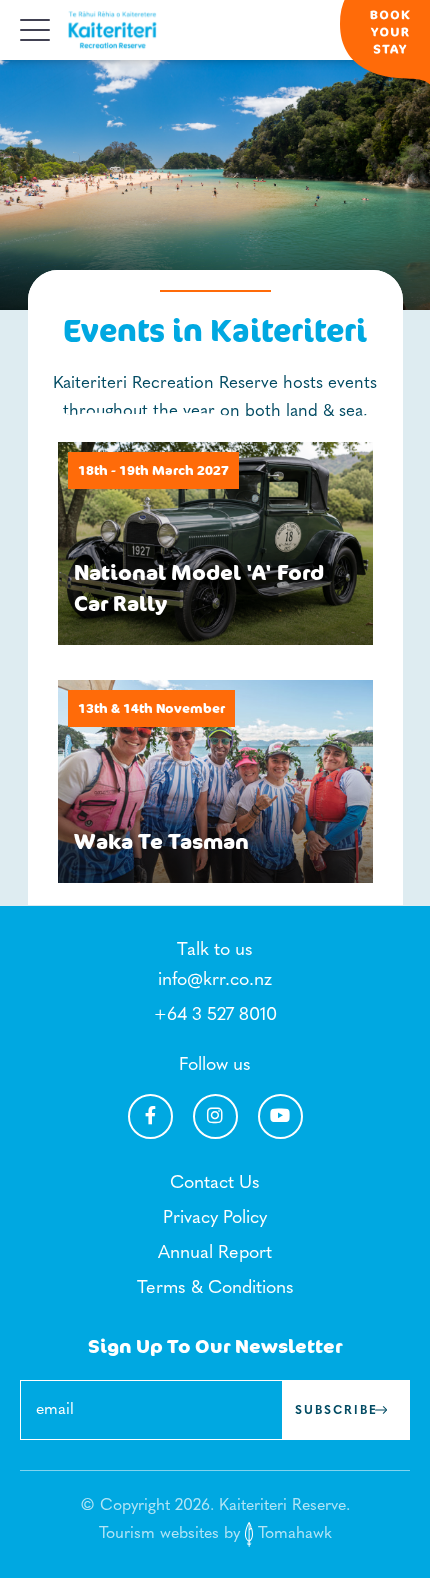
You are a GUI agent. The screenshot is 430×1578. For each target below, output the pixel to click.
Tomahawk (292, 1534)
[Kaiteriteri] (113, 30)
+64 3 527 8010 (215, 1016)
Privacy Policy (215, 1219)
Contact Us (215, 1184)
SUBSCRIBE (336, 1411)
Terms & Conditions (215, 1289)
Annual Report (215, 1254)
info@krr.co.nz (215, 981)
